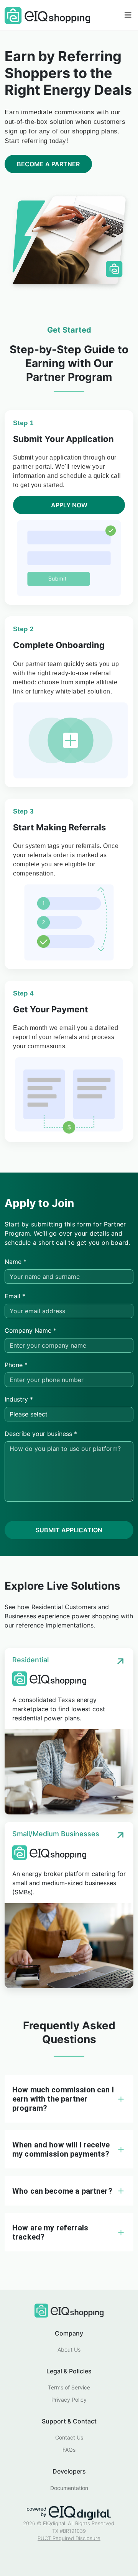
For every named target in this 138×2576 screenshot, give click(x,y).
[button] (69, 2099)
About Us (69, 2349)
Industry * (19, 1399)
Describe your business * (41, 1434)
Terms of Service (69, 2387)
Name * (16, 1262)
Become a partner (48, 164)
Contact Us (69, 2437)
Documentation (69, 2488)
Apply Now (69, 505)
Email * (15, 1296)
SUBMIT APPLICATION (69, 1530)
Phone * (16, 1365)
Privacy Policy (69, 2400)
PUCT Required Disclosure (69, 2538)
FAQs (69, 2450)
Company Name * (30, 1330)
